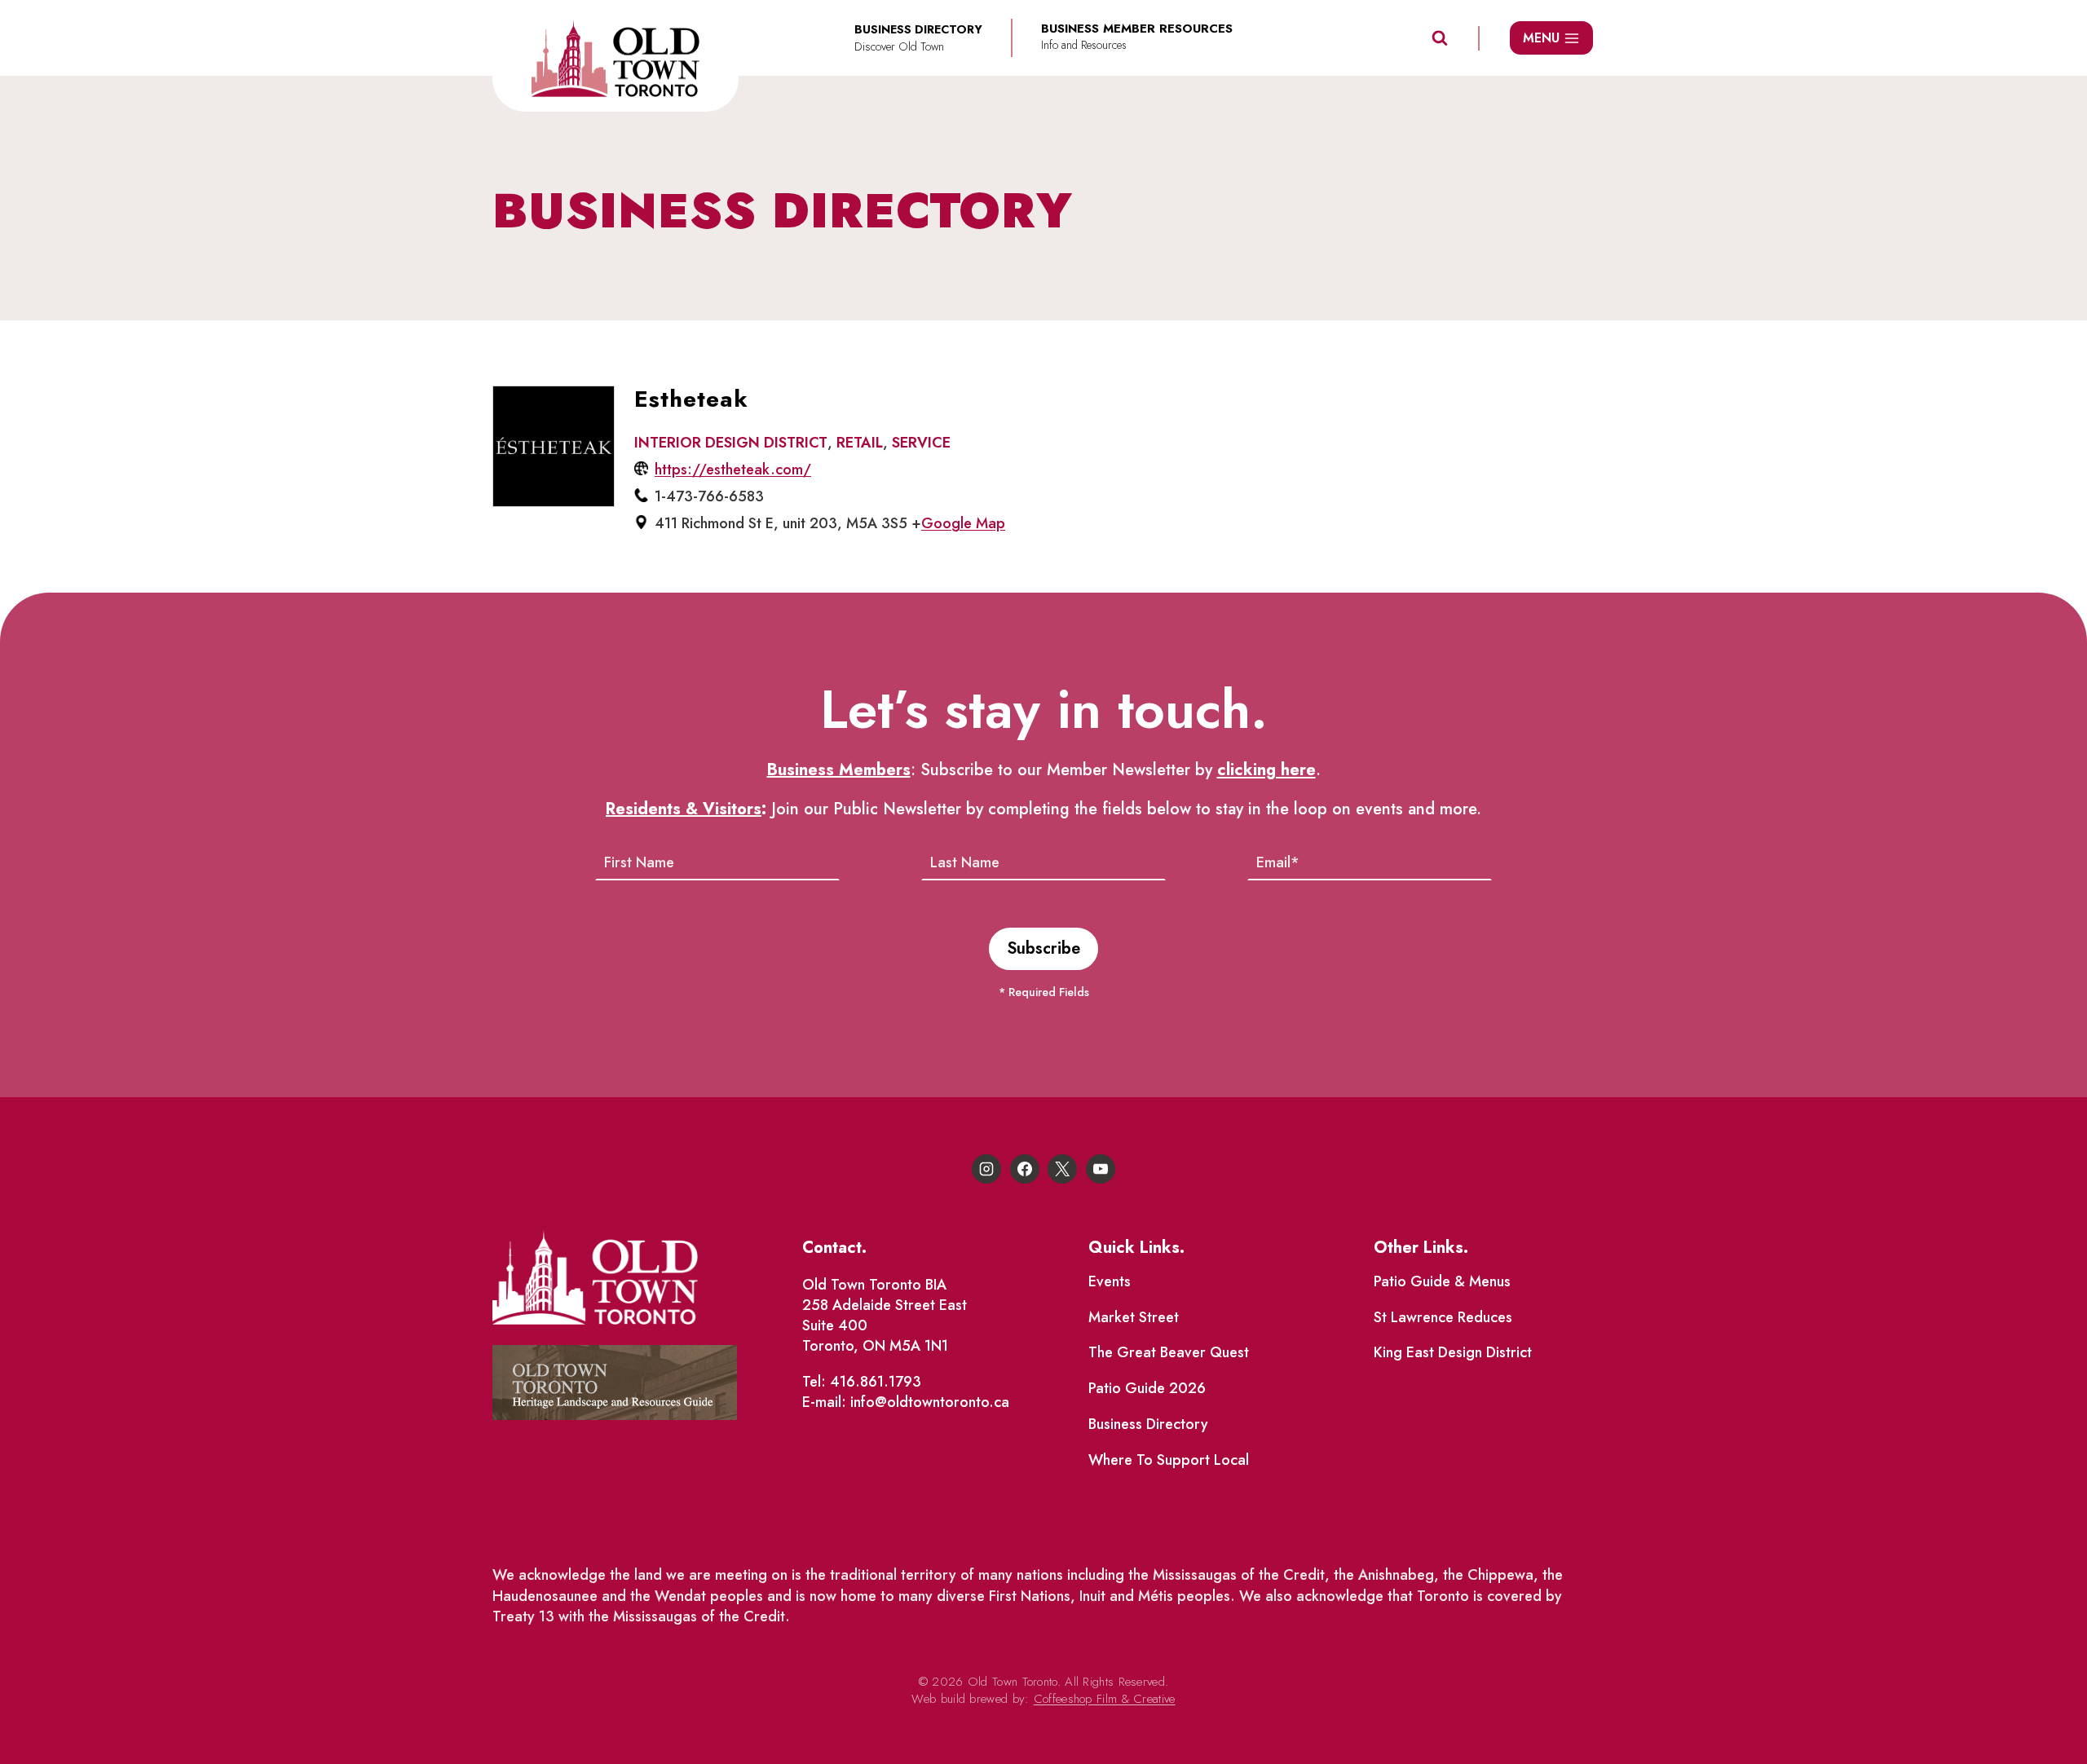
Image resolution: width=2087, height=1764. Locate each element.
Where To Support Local (1169, 1460)
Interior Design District (731, 443)
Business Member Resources (1137, 29)
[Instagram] (986, 1169)
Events (1110, 1281)
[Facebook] (1025, 1169)
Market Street (1134, 1317)
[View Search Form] (1440, 38)
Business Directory (1148, 1424)
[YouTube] (1101, 1169)
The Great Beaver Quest (1169, 1352)
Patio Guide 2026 (1147, 1388)
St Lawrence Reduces (1443, 1317)
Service (921, 443)
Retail (860, 443)
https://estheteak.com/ (733, 470)
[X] (1062, 1169)
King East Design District (1453, 1352)
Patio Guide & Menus (1442, 1281)
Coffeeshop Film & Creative (1105, 1699)
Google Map (963, 523)
